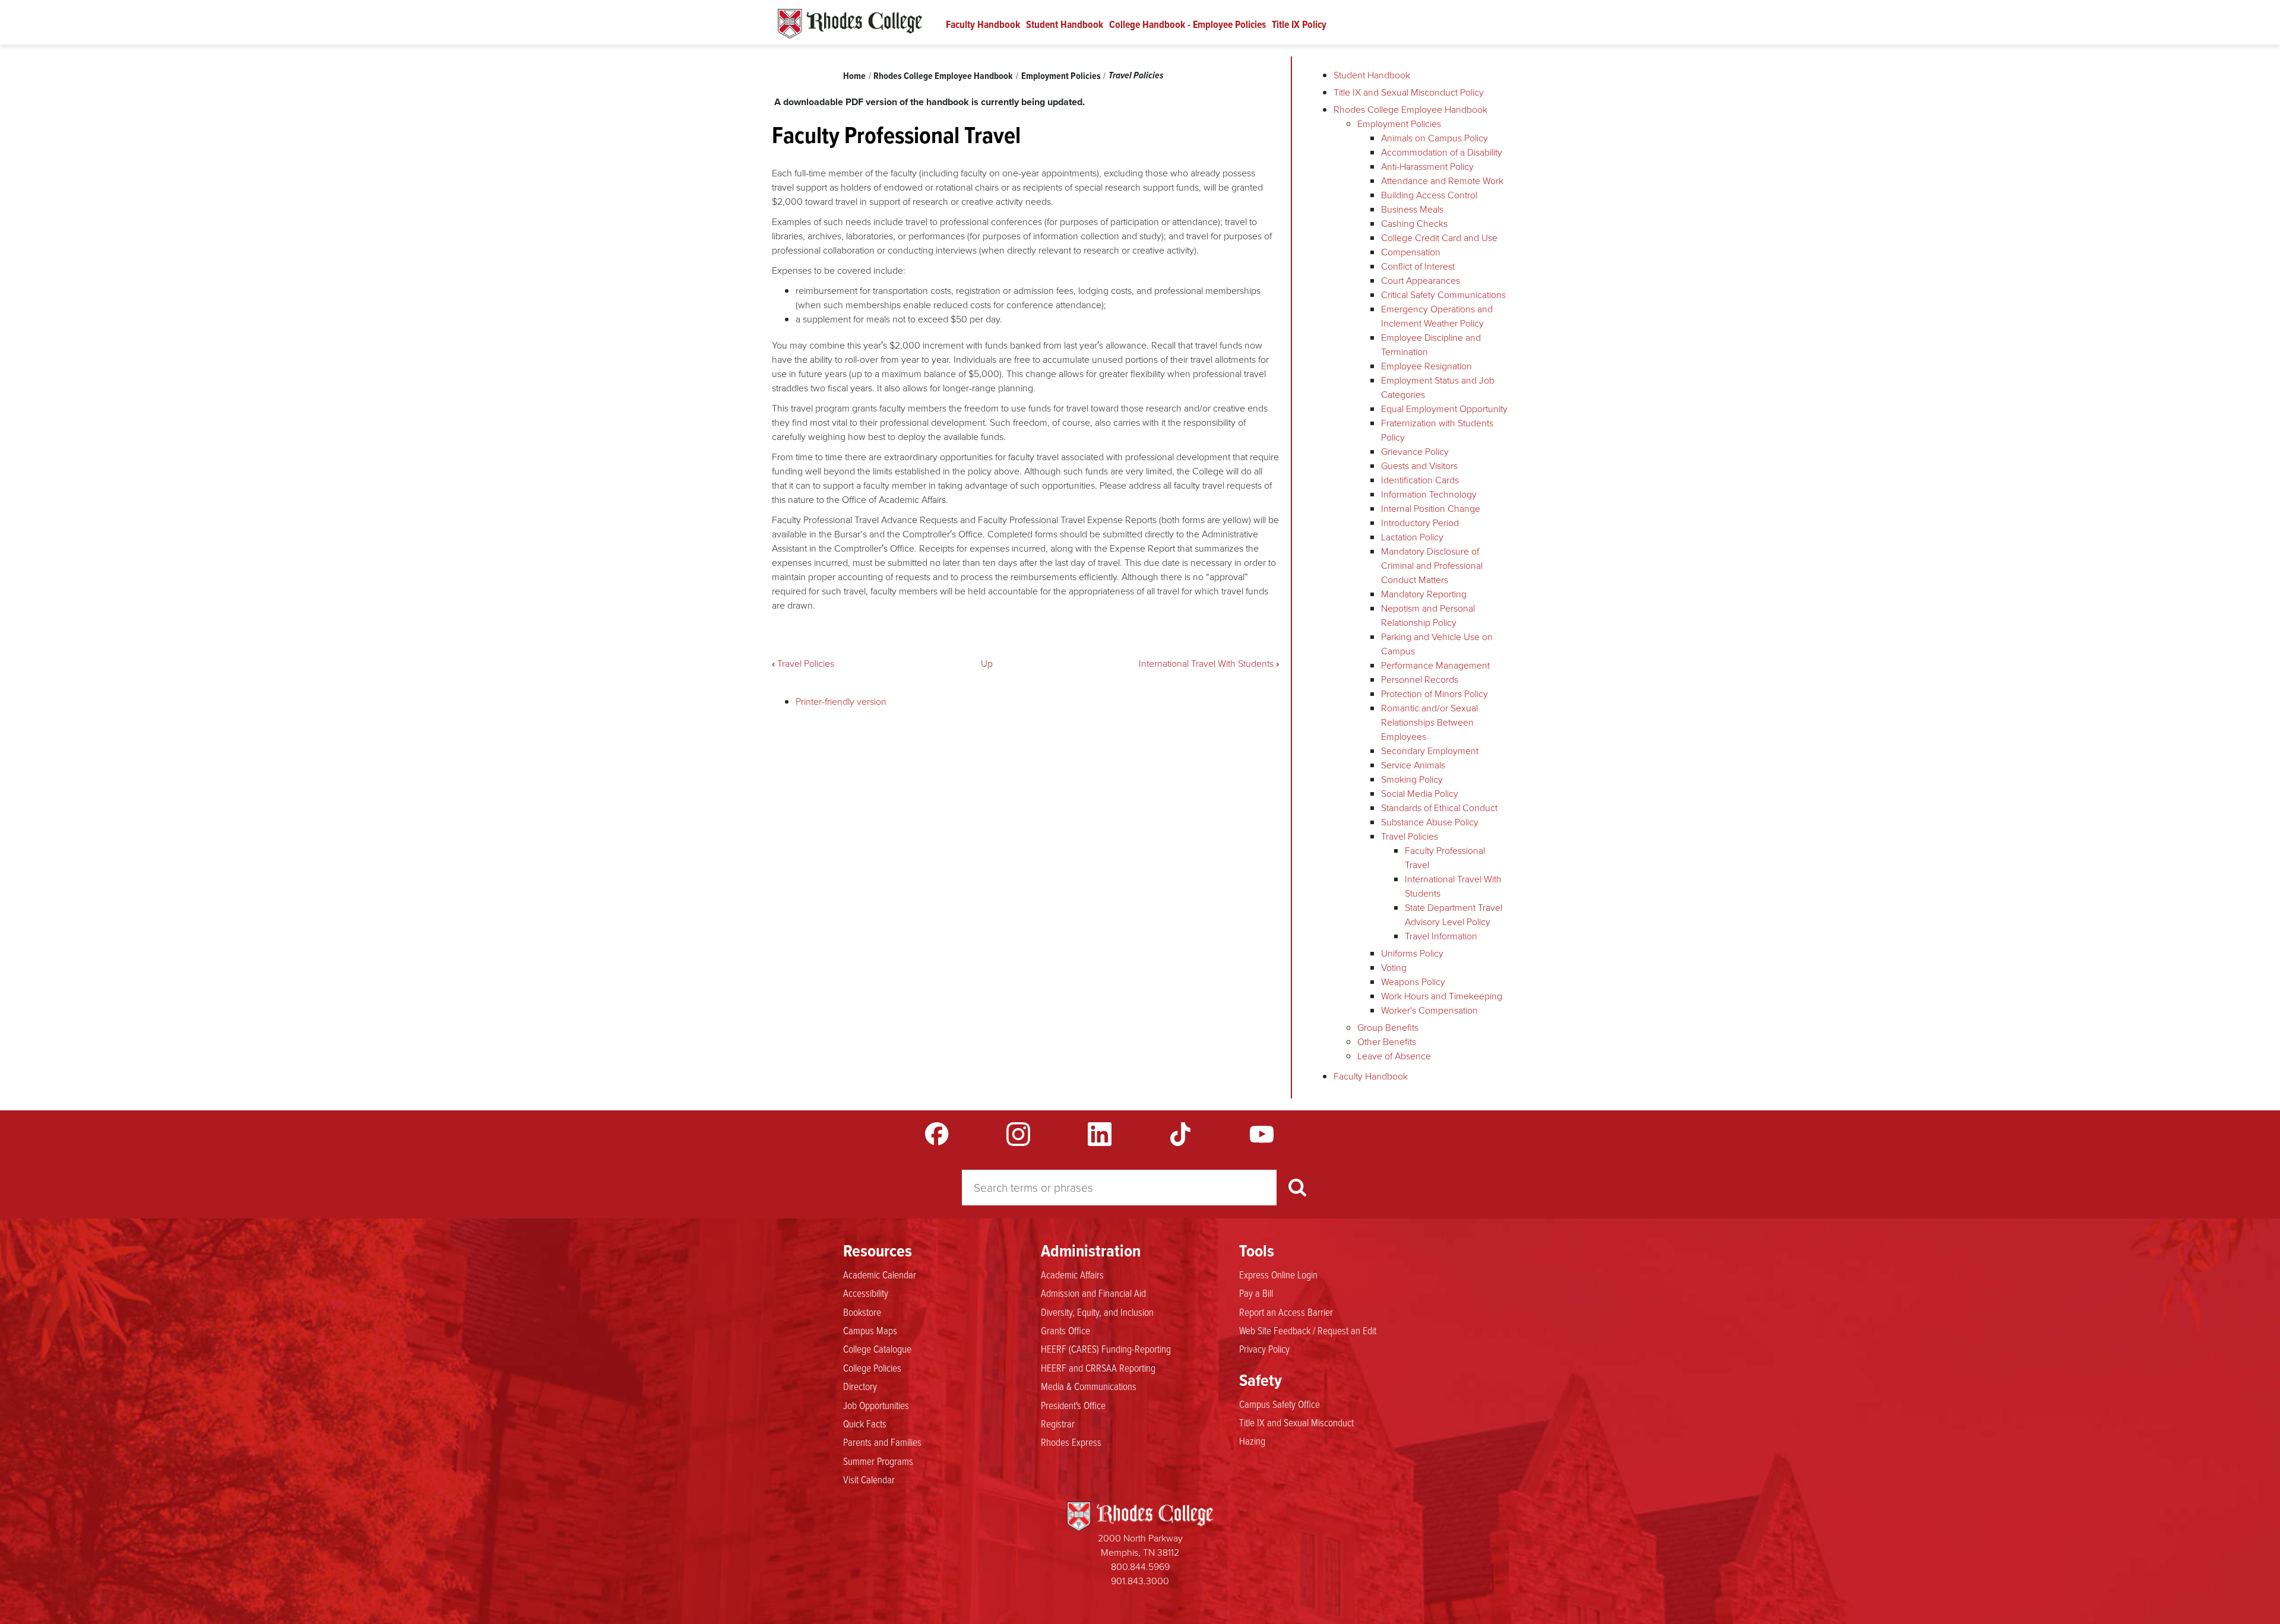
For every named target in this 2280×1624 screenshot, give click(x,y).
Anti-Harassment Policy (1427, 167)
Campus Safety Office (1280, 1404)
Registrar (1058, 1423)
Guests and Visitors (1419, 466)
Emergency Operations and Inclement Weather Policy (1437, 316)
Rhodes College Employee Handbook (943, 76)
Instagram (1018, 1134)
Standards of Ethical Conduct (1439, 808)
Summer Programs (878, 1461)
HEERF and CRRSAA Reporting (1098, 1367)
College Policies (872, 1367)
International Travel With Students (1209, 664)
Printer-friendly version (841, 702)
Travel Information (1441, 936)
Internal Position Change (1431, 509)
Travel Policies (1136, 75)
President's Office (1073, 1405)
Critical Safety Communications (1443, 295)
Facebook (937, 1134)
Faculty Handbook (983, 24)
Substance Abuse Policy (1430, 822)
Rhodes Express (1071, 1442)
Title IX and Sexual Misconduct (1296, 1422)
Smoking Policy (1412, 779)
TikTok (1180, 1134)
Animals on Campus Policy (1434, 138)
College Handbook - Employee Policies (1187, 24)
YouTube (1262, 1134)
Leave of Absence (1394, 1056)
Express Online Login (1278, 1274)
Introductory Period (1420, 523)
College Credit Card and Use (1439, 238)
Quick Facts (865, 1423)
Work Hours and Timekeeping (1442, 996)
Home (854, 76)
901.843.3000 (1140, 1581)
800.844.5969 (1140, 1567)
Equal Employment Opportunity (1444, 409)
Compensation (1411, 252)
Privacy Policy (1264, 1348)
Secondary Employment (1430, 751)
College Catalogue (877, 1348)
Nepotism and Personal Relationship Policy (1428, 615)
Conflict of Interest (1418, 266)
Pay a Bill (1256, 1293)
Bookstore (862, 1312)
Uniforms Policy (1412, 953)
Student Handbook (1065, 24)
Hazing (1252, 1441)
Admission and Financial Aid (1093, 1293)
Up (987, 664)
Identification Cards (1420, 480)
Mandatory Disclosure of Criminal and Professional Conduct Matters (1432, 566)
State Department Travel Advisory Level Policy (1453, 915)
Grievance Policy (1415, 452)
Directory (860, 1386)
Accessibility (866, 1293)
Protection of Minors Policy (1434, 694)
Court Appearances (1421, 281)
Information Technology (1429, 494)
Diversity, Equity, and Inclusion (1097, 1312)
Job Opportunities (876, 1405)
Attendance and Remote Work (1442, 181)
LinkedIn (1100, 1134)
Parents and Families (882, 1442)
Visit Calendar (869, 1479)
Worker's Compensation (1429, 1010)
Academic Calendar (880, 1274)
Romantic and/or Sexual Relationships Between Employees (1429, 722)
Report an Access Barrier (1286, 1312)
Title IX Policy (1299, 24)
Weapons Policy (1413, 982)
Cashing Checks (1414, 224)
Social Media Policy (1420, 794)
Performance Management (1435, 665)
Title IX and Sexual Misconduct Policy (1409, 92)
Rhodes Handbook (850, 24)
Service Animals (1413, 765)
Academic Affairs (1072, 1274)
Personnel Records (1420, 680)
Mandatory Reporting (1424, 594)
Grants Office (1065, 1330)
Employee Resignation (1426, 366)
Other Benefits (1387, 1042)
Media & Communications (1089, 1386)
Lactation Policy (1412, 537)
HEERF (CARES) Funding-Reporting (1106, 1348)
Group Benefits (1388, 1028)
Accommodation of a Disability (1442, 152)
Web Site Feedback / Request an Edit (1308, 1330)
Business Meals (1412, 209)
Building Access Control (1429, 195)
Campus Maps (870, 1330)
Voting (1394, 968)
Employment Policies (1061, 76)
